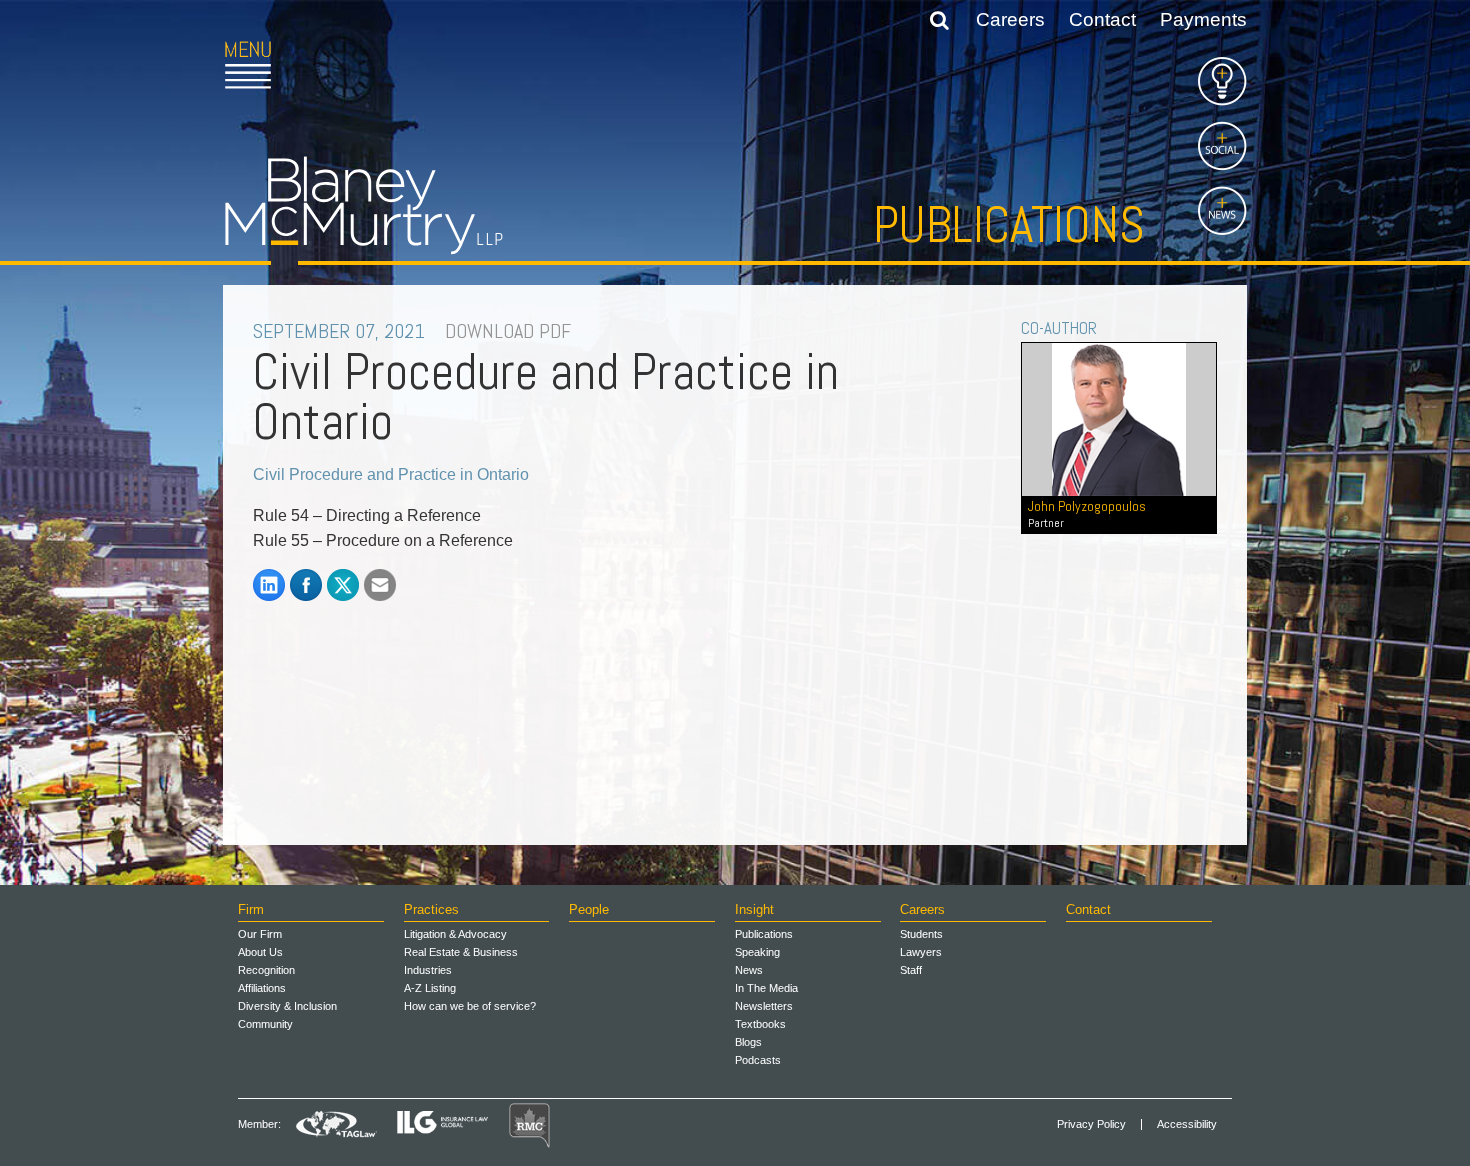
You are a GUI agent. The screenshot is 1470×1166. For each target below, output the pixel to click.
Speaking (757, 952)
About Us (260, 952)
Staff (911, 970)
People (589, 909)
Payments (1203, 19)
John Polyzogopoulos (1087, 513)
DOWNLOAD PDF (508, 331)
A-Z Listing (430, 988)
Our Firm (260, 934)
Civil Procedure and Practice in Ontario (391, 474)
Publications (1009, 225)
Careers (1010, 19)
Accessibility (1187, 1124)
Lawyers (921, 952)
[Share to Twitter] (343, 585)
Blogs (748, 1042)
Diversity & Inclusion (287, 1006)
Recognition (266, 970)
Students (921, 934)
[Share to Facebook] (306, 585)
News (749, 970)
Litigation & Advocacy (455, 934)
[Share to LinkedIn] (269, 585)
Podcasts (758, 1060)
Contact (1102, 19)
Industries (428, 970)
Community (265, 1024)
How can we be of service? (470, 1006)
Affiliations (262, 988)
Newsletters (764, 1006)
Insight (754, 909)
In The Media (766, 988)
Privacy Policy (1091, 1124)
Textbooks (760, 1024)
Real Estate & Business (461, 952)
